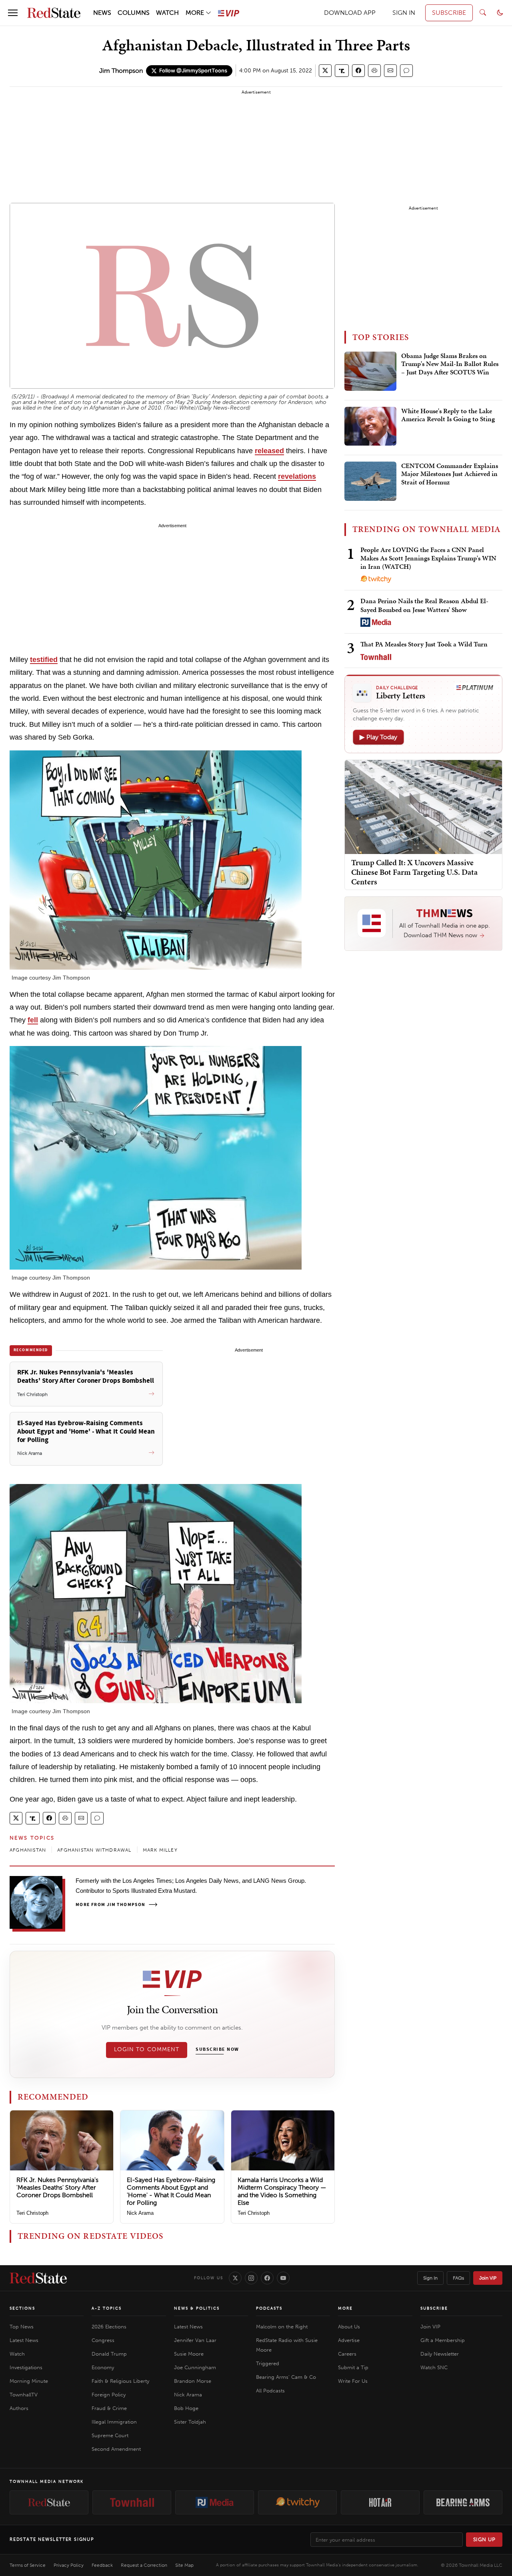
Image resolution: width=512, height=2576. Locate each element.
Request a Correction (144, 2565)
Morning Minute (29, 2381)
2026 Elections (109, 2327)
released (269, 451)
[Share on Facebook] (358, 71)
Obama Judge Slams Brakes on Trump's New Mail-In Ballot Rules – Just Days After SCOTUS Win (450, 364)
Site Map (184, 2565)
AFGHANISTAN (28, 1850)
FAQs (458, 2278)
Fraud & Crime (109, 2408)
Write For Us (353, 2381)
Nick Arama (140, 2213)
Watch (17, 2354)
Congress (103, 2340)
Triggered (268, 2363)
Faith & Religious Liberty (120, 2381)
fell (33, 1020)
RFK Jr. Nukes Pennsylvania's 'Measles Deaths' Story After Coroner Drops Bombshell (57, 2187)
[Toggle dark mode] (500, 13)
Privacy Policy (69, 2565)
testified (44, 660)
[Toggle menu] (13, 13)
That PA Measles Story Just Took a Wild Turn (424, 644)
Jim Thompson (121, 71)
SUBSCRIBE (449, 13)
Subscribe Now (217, 2050)
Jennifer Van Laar (195, 2340)
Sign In (430, 2278)
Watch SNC (434, 2367)
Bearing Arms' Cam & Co (286, 2377)
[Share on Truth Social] (342, 71)
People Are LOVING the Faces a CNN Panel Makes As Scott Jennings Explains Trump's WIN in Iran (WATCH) (428, 558)
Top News (22, 2327)
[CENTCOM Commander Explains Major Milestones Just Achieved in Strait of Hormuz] (370, 481)
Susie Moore (189, 2354)
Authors (19, 2408)
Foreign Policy (109, 2395)
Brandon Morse (193, 2381)
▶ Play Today (378, 737)
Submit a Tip (353, 2367)
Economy (103, 2367)
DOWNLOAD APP (350, 13)
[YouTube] (283, 2278)
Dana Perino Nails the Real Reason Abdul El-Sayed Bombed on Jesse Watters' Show (424, 605)
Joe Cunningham (195, 2367)
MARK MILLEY (160, 1850)
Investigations (26, 2367)
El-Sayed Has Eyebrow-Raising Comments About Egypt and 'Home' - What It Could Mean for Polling (171, 2191)
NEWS (102, 13)
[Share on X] (325, 71)
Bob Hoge (186, 2408)
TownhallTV (24, 2395)
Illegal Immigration (114, 2422)
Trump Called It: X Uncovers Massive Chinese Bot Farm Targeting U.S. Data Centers (414, 872)
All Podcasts (270, 2391)
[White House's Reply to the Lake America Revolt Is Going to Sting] (370, 426)
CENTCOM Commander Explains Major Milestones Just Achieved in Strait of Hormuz (450, 474)
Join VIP (488, 2278)
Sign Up (484, 2539)
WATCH (167, 13)
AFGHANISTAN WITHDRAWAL (94, 1850)
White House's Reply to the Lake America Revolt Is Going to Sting (448, 415)
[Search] (483, 13)
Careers (347, 2354)
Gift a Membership (443, 2340)
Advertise (349, 2340)
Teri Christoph (32, 2213)
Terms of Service (28, 2565)
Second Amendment (116, 2449)
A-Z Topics (107, 2308)
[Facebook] (267, 2278)
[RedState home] (38, 2278)
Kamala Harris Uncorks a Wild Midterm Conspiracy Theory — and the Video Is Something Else (282, 2191)
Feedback (102, 2565)
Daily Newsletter (440, 2354)
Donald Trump (109, 2354)
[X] (235, 2278)
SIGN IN (404, 13)
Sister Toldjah (190, 2422)
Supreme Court (110, 2435)
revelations (297, 476)
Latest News (24, 2340)
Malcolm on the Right (282, 2327)
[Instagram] (251, 2278)
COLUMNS (134, 13)
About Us (349, 2327)
